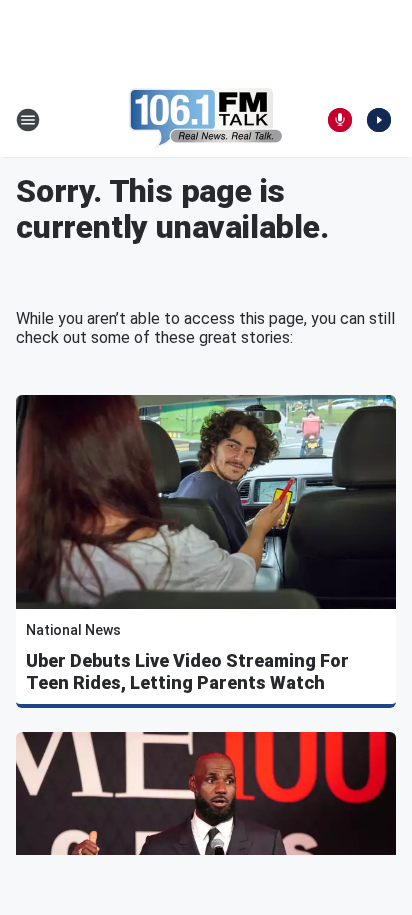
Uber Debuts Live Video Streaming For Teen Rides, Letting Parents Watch (187, 671)
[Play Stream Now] (379, 120)
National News (73, 630)
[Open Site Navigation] (28, 120)
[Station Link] (206, 120)
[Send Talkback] (340, 120)
